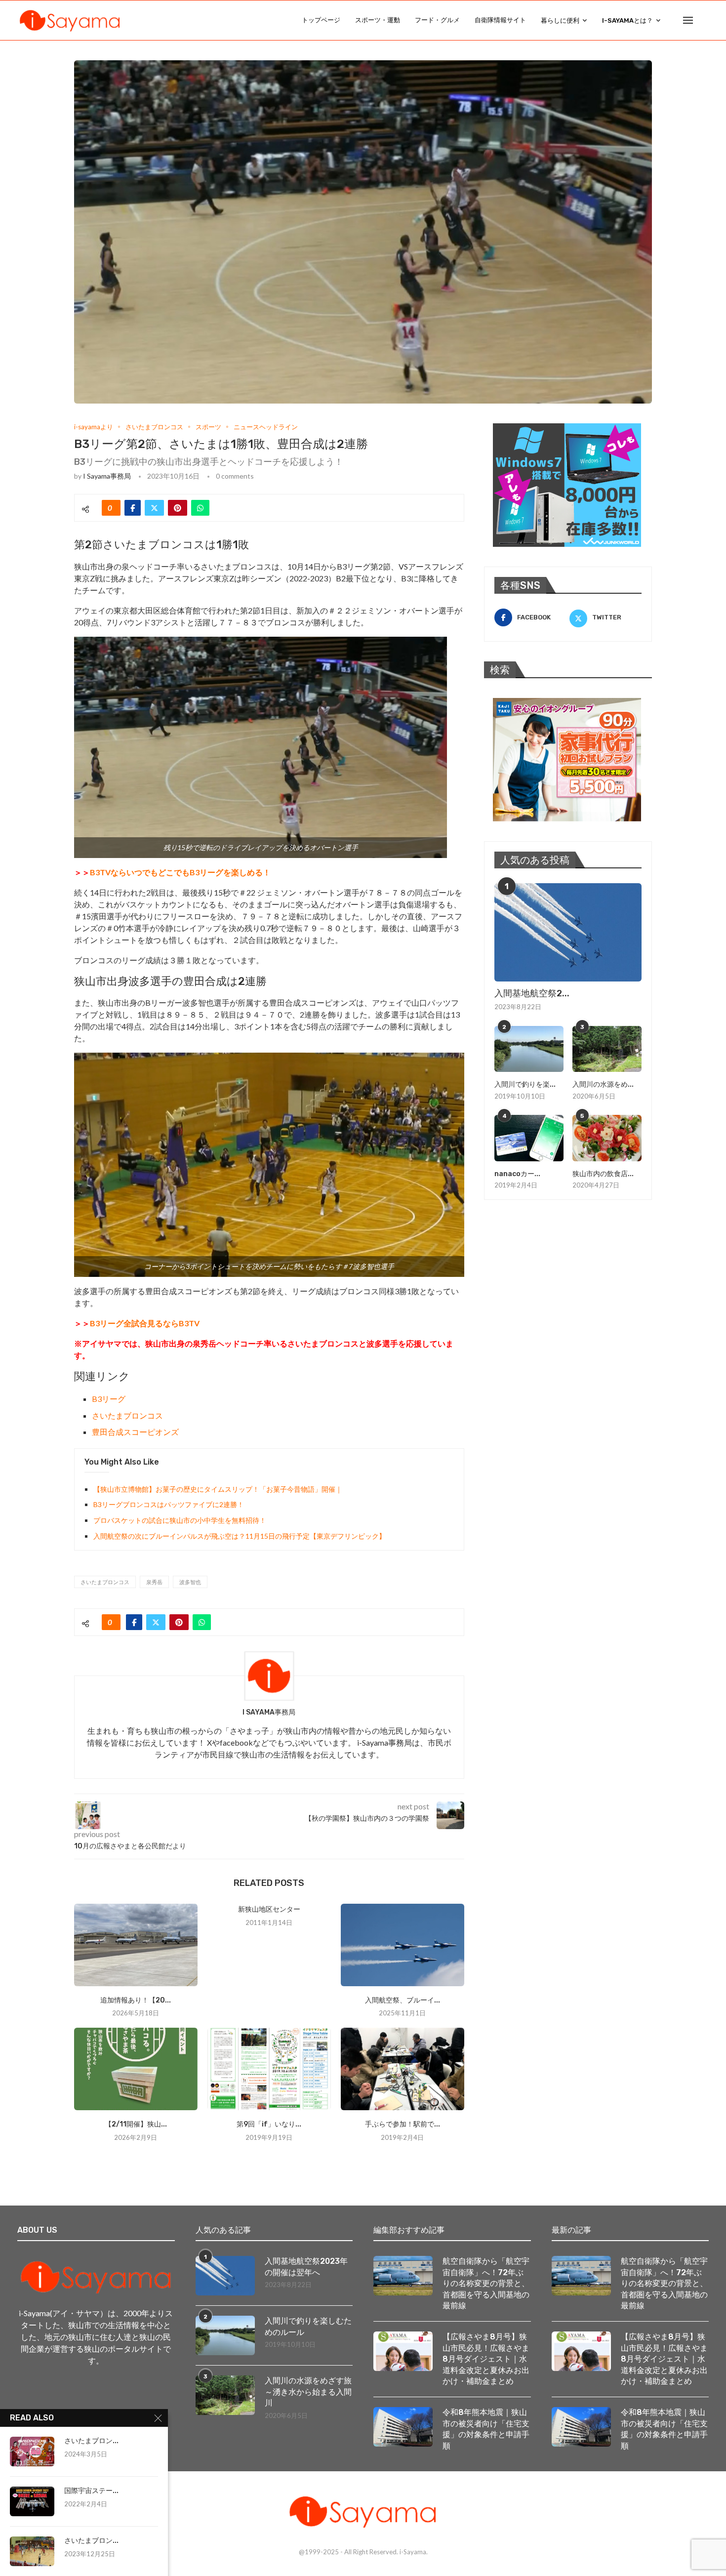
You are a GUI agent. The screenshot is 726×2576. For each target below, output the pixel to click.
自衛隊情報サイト (500, 20)
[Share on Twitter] (154, 508)
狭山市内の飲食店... (603, 1174)
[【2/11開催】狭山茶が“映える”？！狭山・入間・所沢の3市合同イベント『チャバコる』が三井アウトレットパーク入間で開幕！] (136, 2069)
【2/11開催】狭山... (136, 2124)
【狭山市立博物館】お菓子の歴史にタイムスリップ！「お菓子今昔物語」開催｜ (218, 1489)
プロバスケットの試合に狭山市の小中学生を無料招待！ (180, 1520)
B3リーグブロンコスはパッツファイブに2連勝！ (169, 1504)
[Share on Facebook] (133, 508)
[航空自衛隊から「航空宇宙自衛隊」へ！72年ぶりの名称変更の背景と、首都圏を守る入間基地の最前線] (403, 2276)
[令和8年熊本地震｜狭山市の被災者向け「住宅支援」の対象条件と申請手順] (403, 2427)
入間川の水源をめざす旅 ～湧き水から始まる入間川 (309, 2392)
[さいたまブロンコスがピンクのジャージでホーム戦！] (32, 2452)
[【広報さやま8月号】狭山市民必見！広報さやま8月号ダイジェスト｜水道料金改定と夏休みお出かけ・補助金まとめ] (403, 2351)
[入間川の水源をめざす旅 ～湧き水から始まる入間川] (607, 1049)
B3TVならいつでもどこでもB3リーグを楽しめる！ (180, 872)
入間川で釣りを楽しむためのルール (308, 2326)
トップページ (321, 20)
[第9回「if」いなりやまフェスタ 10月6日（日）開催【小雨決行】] (269, 2069)
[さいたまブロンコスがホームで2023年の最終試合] (32, 2551)
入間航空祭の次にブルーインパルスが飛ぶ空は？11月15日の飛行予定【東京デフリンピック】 (240, 1536)
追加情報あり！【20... (136, 2000)
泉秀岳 (154, 1582)
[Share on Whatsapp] (200, 508)
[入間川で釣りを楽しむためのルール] (529, 1049)
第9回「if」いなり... (269, 2124)
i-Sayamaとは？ (627, 20)
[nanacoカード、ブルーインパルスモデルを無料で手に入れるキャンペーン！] (529, 1138)
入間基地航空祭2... (532, 993)
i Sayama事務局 (107, 476)
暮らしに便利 (560, 20)
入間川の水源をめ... (603, 1084)
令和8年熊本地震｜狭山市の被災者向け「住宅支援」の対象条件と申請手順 (486, 2429)
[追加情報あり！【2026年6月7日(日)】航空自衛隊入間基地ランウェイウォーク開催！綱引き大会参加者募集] (136, 1945)
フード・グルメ (437, 20)
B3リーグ (109, 1399)
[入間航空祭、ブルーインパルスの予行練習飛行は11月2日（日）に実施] (403, 1945)
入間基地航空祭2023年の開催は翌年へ (306, 2267)
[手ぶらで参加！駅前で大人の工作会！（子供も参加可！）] (403, 2069)
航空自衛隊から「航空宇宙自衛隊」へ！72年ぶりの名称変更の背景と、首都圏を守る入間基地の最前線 (486, 2283)
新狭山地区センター (269, 1909)
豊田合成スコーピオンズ (135, 1432)
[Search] (704, 20)
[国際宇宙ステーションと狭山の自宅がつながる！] (32, 2501)
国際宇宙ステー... (91, 2491)
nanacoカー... (517, 1174)
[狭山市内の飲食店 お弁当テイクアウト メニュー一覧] (607, 1138)
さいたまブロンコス (127, 1415)
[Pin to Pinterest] (178, 508)
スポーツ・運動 (378, 20)
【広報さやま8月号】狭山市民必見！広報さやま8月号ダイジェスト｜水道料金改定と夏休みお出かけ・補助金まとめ (486, 2359)
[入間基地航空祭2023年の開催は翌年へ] (568, 932)
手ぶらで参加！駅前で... (403, 2124)
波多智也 (190, 1582)
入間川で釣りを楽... (525, 1084)
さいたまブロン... (91, 2441)
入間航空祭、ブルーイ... (403, 2000)
